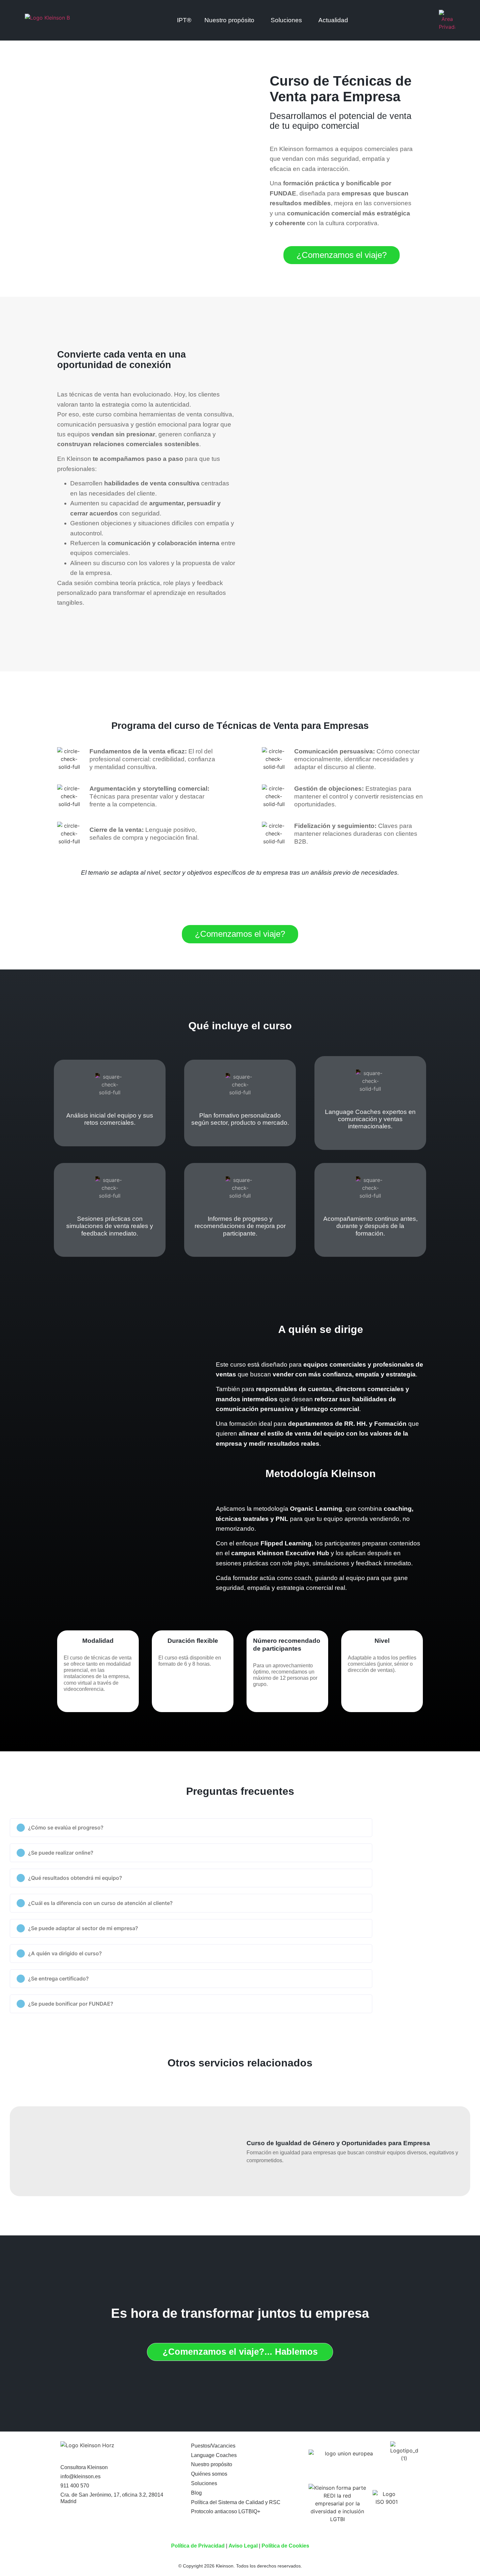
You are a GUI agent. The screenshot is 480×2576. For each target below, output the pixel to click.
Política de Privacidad (198, 2546)
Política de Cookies (285, 2546)
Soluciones (286, 20)
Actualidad (333, 20)
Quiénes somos (209, 2474)
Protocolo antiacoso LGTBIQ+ (226, 2511)
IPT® (184, 20)
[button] (191, 1828)
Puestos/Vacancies (213, 2446)
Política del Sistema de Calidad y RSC (236, 2502)
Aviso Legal (243, 2546)
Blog (196, 2493)
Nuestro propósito (212, 2464)
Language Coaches (214, 2455)
